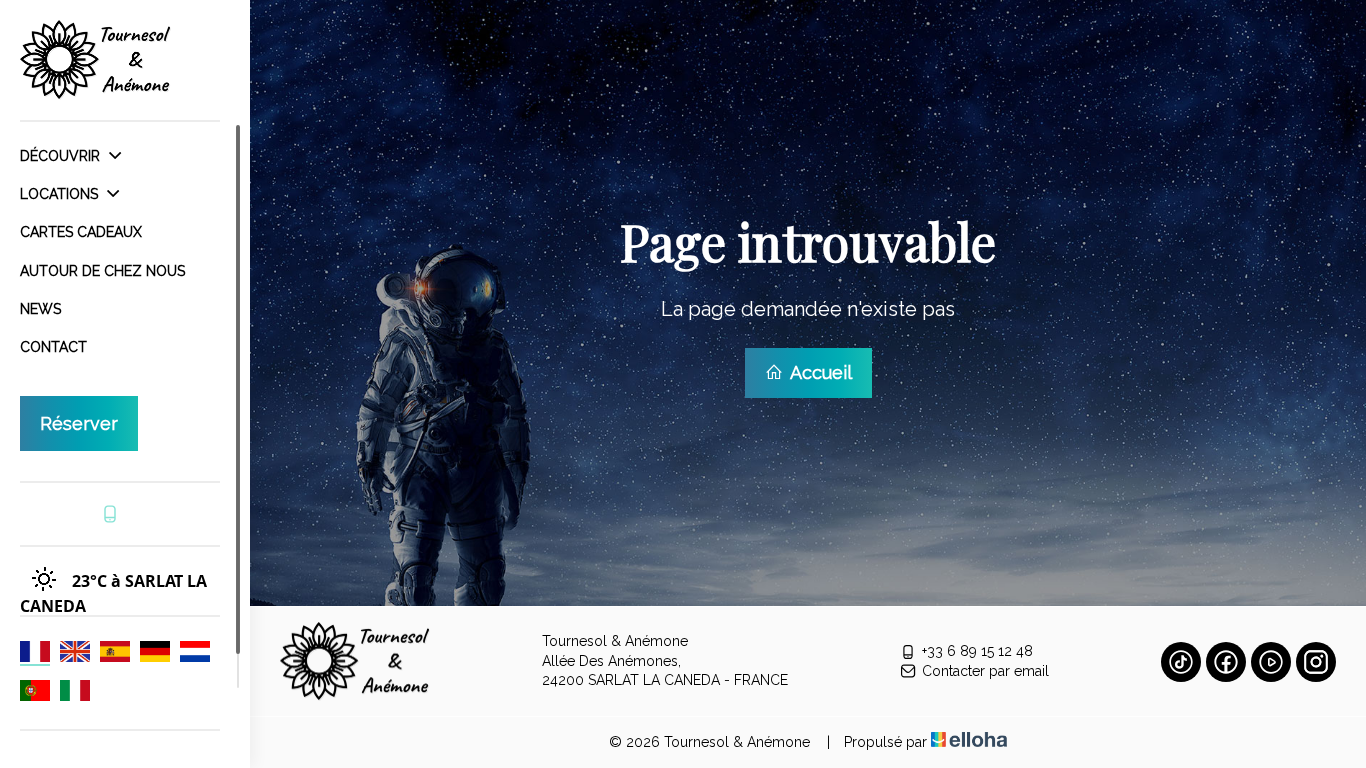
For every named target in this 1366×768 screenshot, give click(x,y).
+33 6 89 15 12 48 (977, 651)
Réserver (79, 423)
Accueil (819, 372)
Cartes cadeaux (81, 232)
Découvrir (62, 156)
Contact (53, 347)
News (40, 309)
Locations (61, 194)
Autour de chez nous (102, 271)
